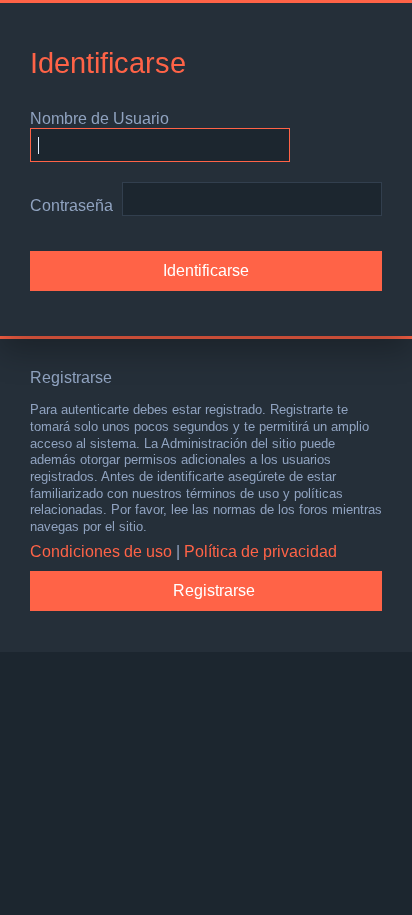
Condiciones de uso (101, 551)
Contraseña (71, 205)
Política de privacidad (260, 551)
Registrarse (214, 590)
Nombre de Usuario (99, 118)
